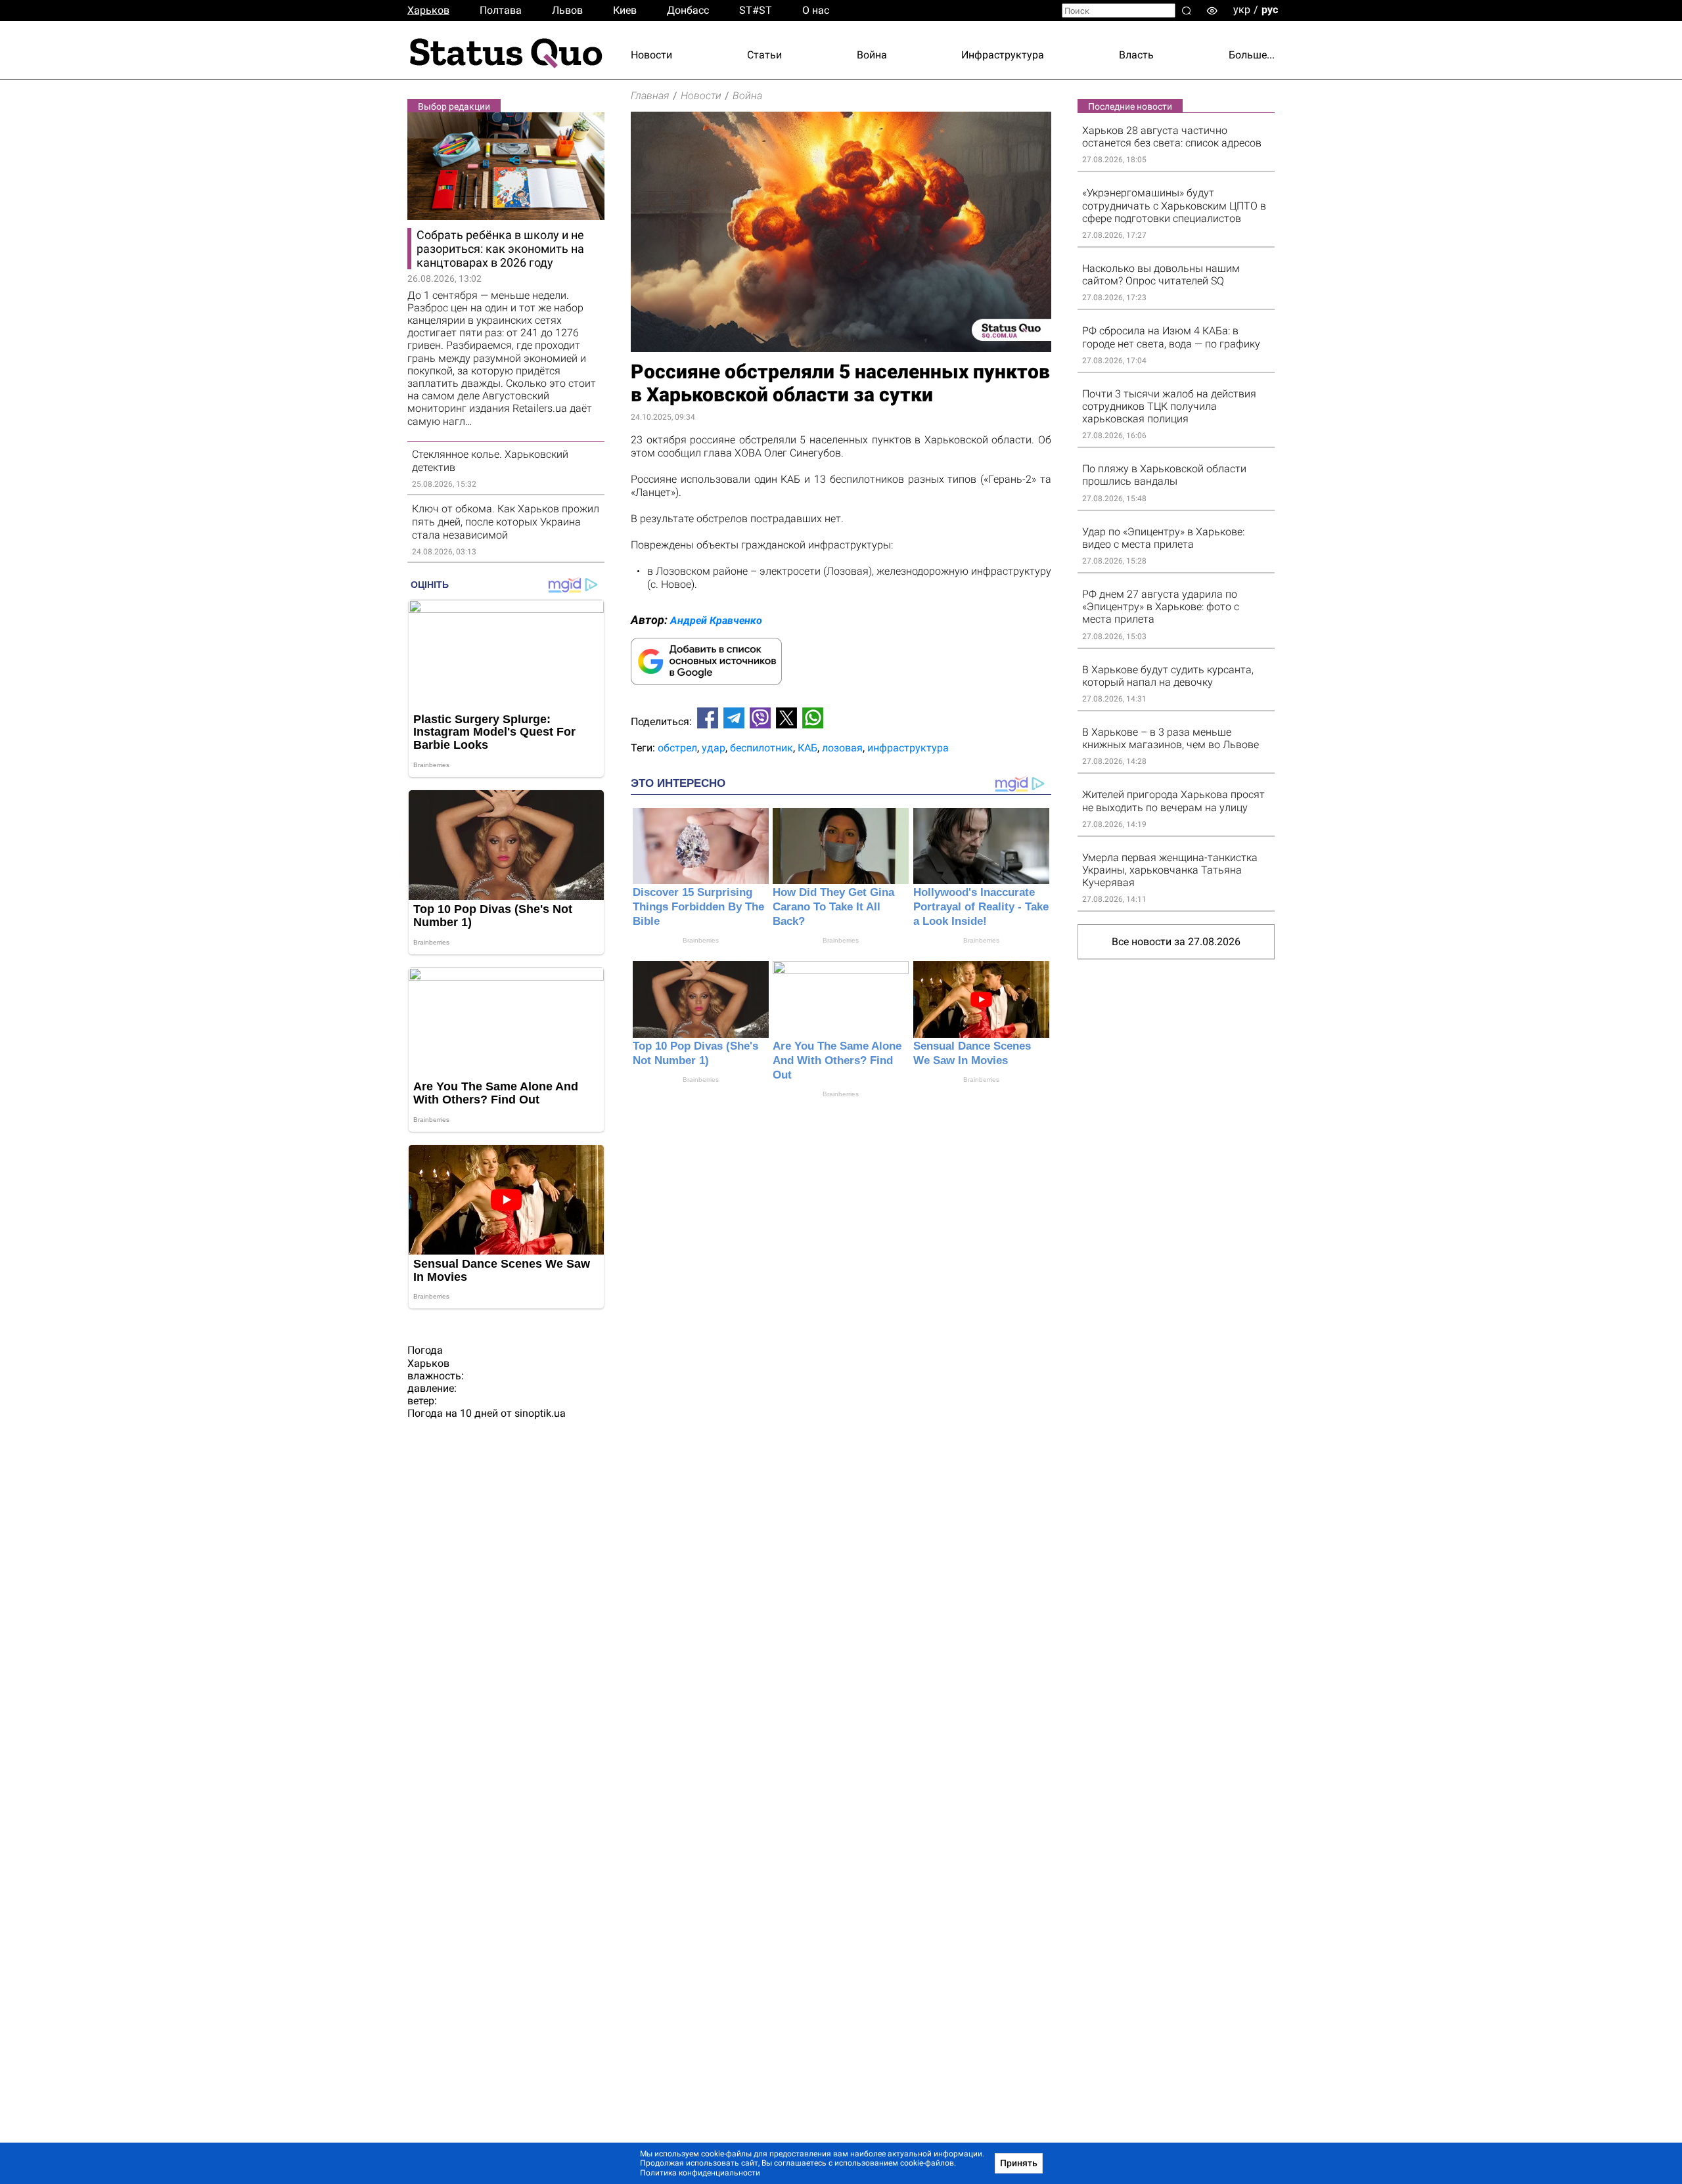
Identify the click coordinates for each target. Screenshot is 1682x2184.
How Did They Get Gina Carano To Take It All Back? (833, 907)
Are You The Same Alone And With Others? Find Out (837, 1060)
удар (714, 748)
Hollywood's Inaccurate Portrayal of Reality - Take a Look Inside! (981, 907)
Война (872, 55)
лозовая (842, 748)
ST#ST (756, 10)
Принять (1019, 2163)
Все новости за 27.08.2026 (1176, 942)
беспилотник (761, 748)
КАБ (807, 748)
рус (1270, 10)
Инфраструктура (1003, 55)
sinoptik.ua (540, 1413)
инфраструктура (908, 748)
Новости (651, 55)
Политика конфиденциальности (700, 2173)
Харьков (428, 10)
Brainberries (701, 940)
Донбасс (688, 10)
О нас (816, 10)
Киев (625, 10)
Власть (1136, 55)
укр (1242, 10)
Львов (567, 10)
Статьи (764, 55)
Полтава (501, 10)
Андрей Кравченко (716, 620)
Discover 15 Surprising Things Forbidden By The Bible (698, 907)
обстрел (677, 748)
